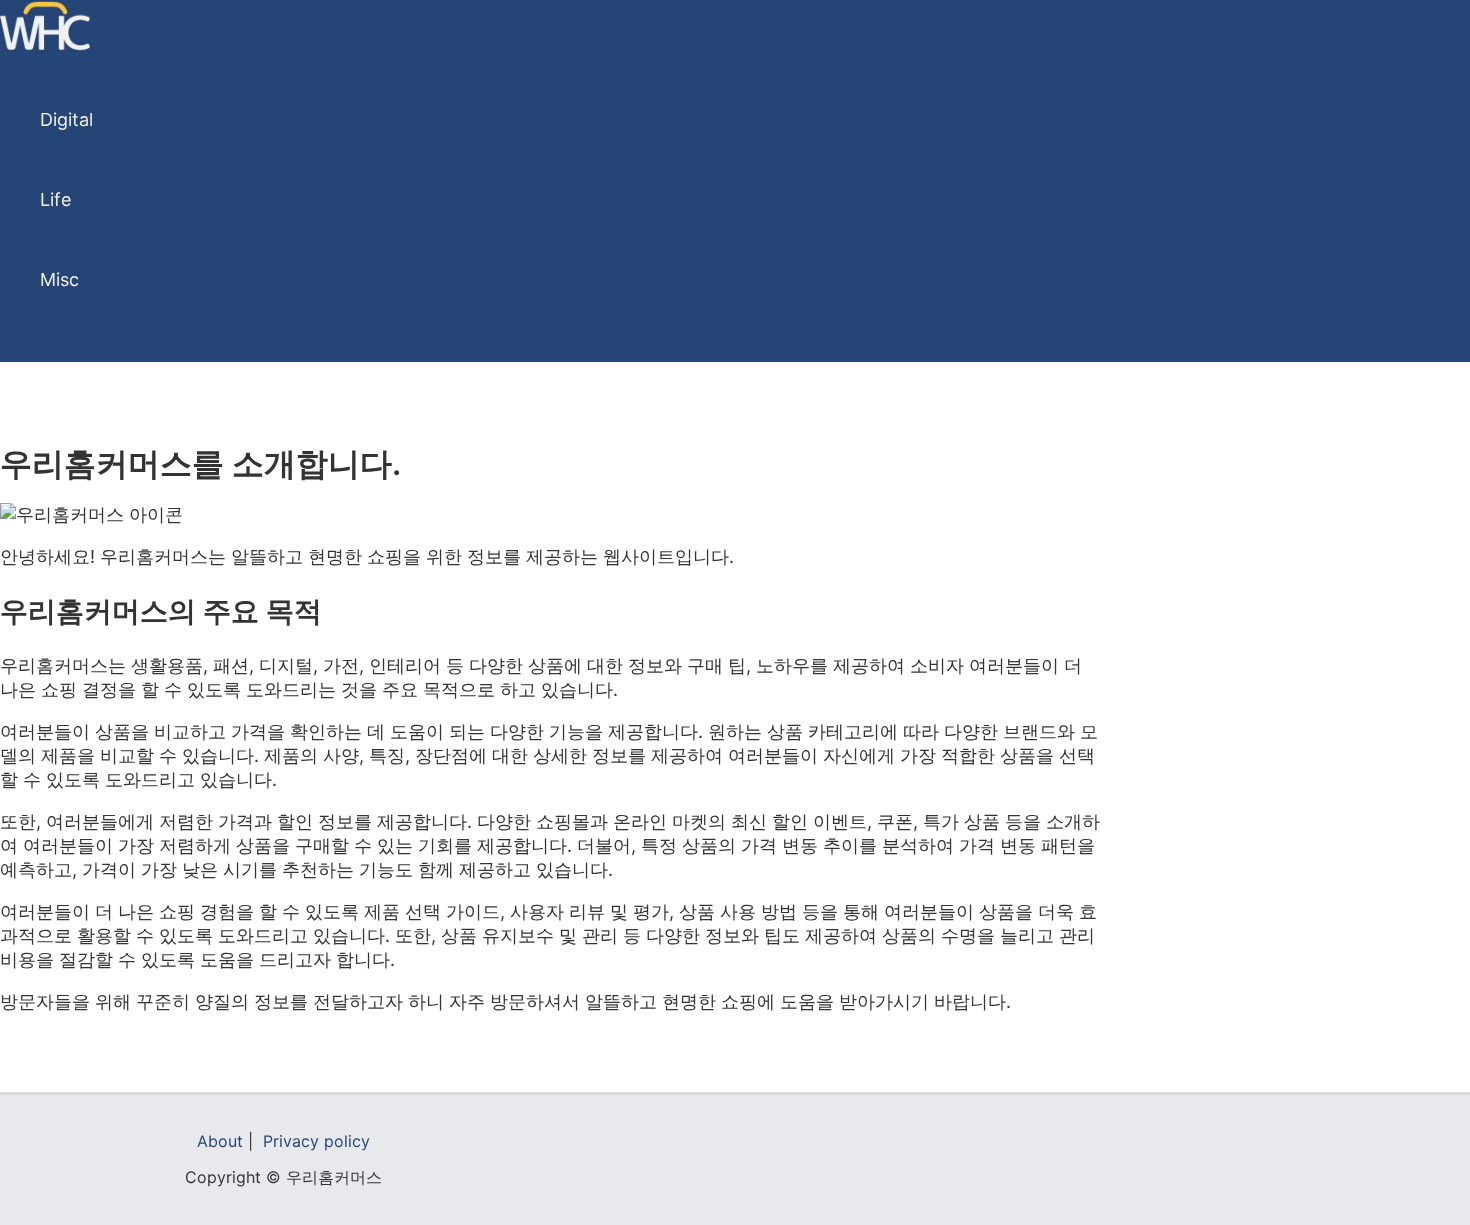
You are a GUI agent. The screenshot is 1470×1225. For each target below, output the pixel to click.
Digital (66, 119)
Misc (59, 279)
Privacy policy (316, 1141)
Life (55, 199)
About (220, 1141)
